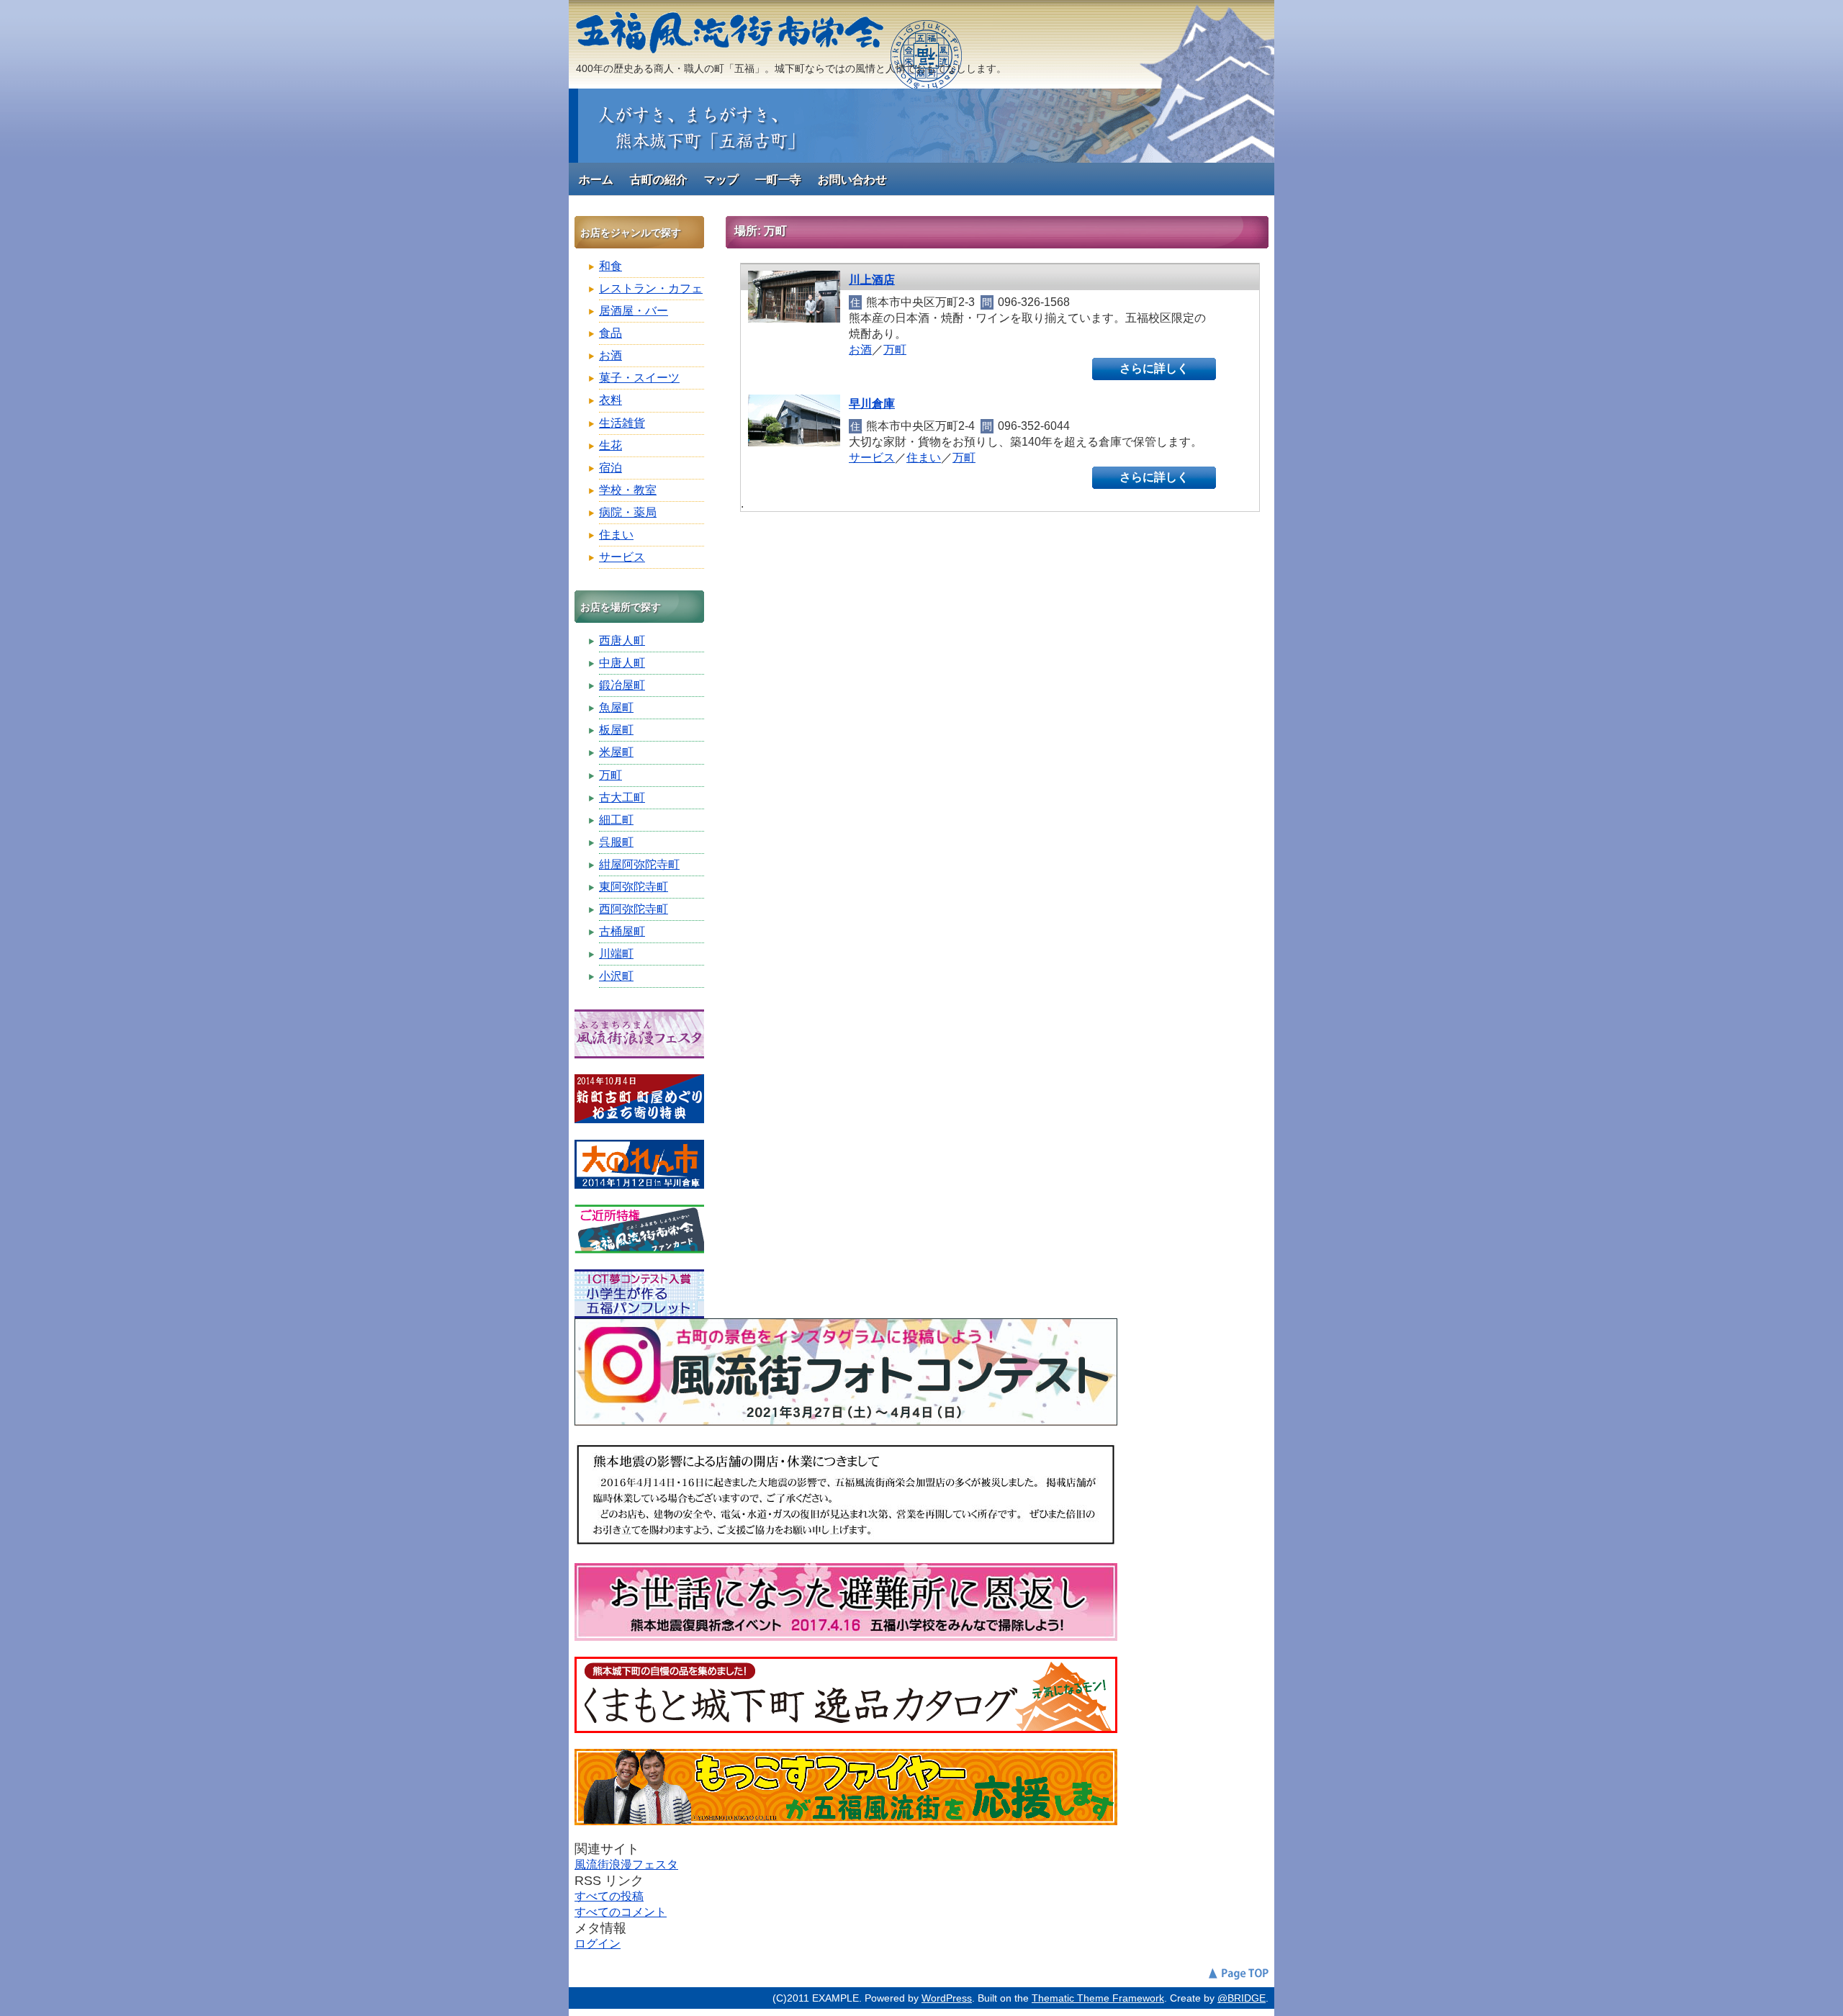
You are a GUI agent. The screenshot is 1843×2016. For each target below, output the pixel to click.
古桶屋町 (622, 931)
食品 (610, 333)
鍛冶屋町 (622, 685)
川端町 (616, 954)
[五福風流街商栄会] (730, 45)
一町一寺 (778, 180)
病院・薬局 (628, 512)
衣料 (610, 400)
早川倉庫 (872, 404)
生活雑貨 (622, 423)
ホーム (596, 180)
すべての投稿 (609, 1896)
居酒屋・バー (634, 311)
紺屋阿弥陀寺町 (639, 864)
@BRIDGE (1242, 1998)
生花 (610, 445)
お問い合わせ (852, 180)
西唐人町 (622, 640)
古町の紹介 (659, 180)
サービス (872, 458)
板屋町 (616, 730)
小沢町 (616, 976)
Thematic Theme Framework (1098, 1998)
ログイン (598, 1944)
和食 (610, 266)
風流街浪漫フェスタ (626, 1864)
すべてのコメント (621, 1912)
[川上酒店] (794, 319)
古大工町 (622, 797)
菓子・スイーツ (639, 378)
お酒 (860, 350)
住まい (924, 458)
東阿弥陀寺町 (634, 887)
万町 (895, 350)
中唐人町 (622, 663)
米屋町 (616, 752)
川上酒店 (872, 280)
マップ (721, 180)
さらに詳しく (1154, 368)
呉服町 (616, 842)
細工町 (616, 820)
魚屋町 (616, 707)
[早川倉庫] (794, 442)
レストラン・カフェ (651, 288)
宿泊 (610, 468)
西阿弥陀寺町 (634, 909)
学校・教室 (628, 490)
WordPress (947, 1998)
